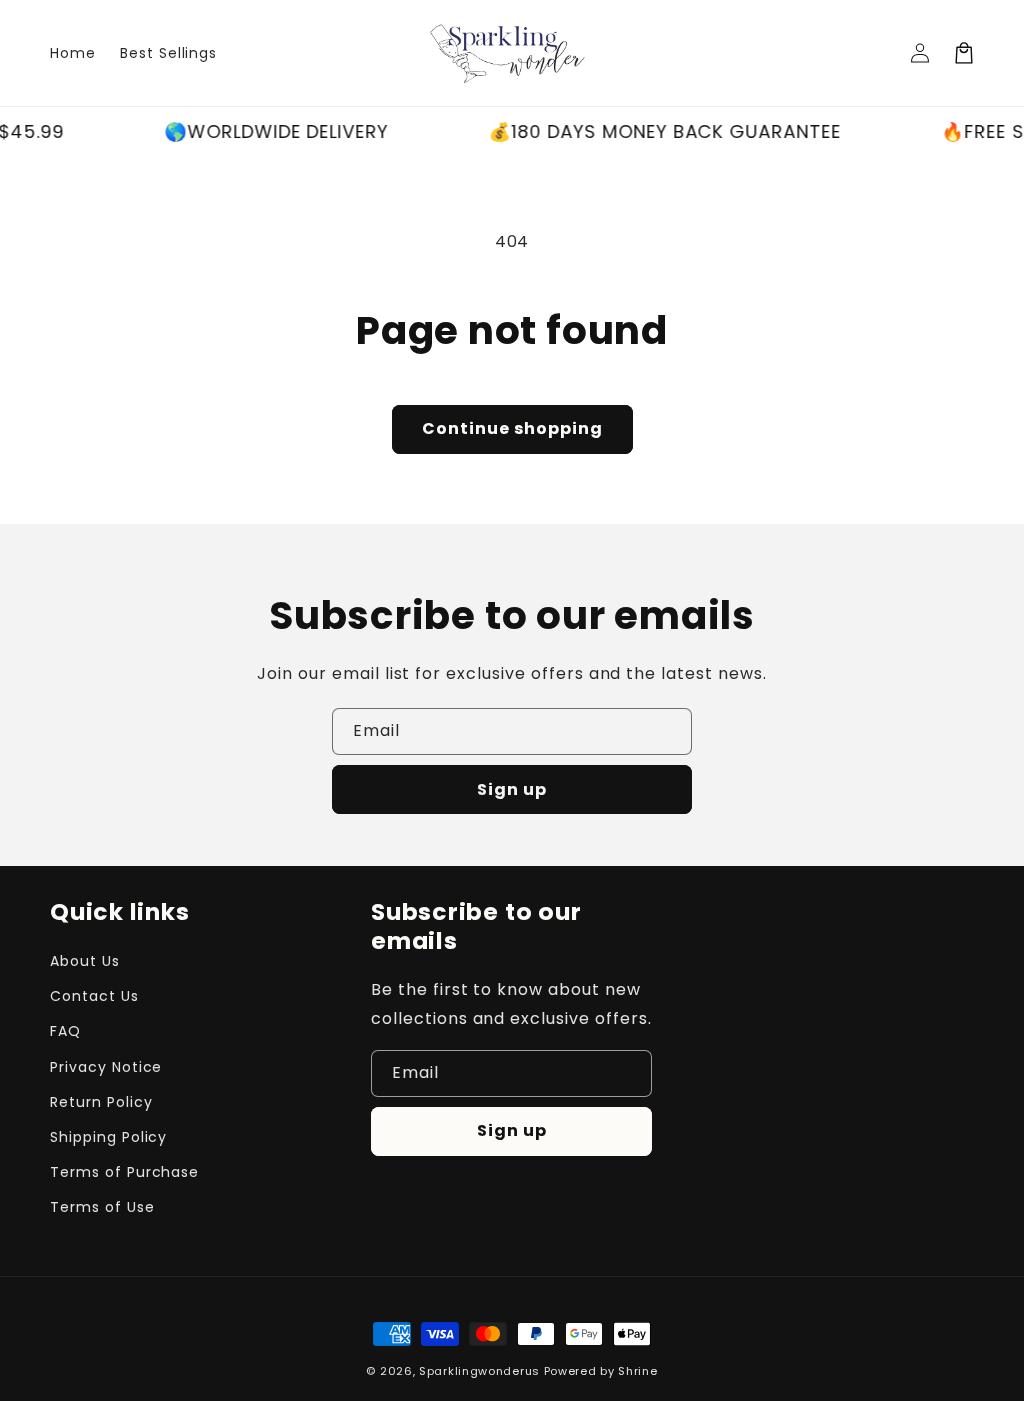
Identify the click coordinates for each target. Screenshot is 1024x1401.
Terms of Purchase (124, 1172)
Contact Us (94, 996)
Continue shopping (512, 428)
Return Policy (101, 1102)
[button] (964, 53)
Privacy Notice (106, 1067)
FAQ (65, 1031)
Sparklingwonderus (479, 1371)
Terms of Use (102, 1207)
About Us (85, 961)
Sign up (512, 789)
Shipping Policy (108, 1137)
